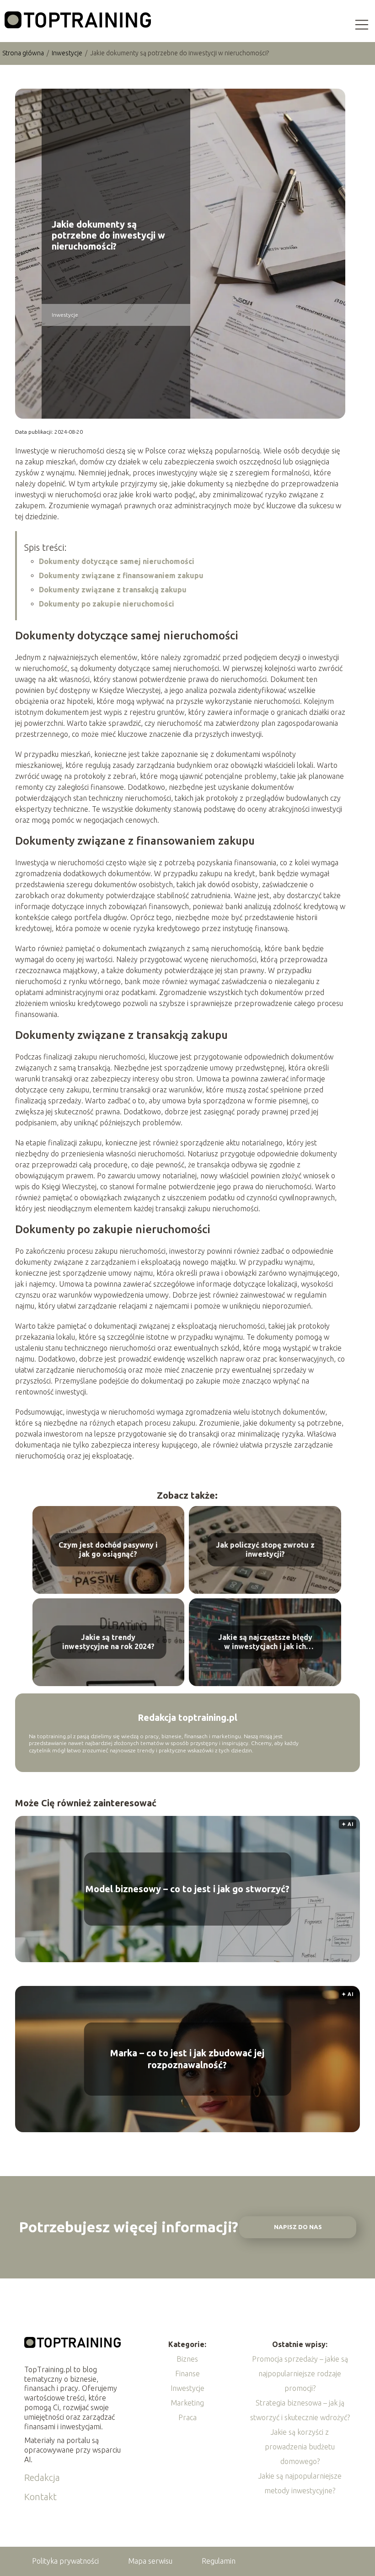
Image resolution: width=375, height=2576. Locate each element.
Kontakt (40, 2497)
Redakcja (42, 2478)
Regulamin (219, 2561)
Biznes (187, 2359)
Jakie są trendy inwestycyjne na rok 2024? (108, 1642)
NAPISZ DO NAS (298, 2227)
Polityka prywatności (65, 2561)
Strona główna (24, 53)
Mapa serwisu (150, 2561)
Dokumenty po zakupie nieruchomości (107, 604)
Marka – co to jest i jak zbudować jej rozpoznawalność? (187, 2059)
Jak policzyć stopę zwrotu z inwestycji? (265, 1550)
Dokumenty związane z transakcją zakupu (113, 590)
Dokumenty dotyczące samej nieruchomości (117, 561)
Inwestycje (68, 53)
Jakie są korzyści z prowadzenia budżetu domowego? (300, 2447)
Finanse (187, 2374)
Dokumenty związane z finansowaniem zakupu (121, 575)
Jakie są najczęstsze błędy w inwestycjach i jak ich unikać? (265, 1642)
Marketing (187, 2403)
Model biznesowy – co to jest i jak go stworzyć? (187, 1889)
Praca (187, 2417)
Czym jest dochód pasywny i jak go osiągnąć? (108, 1550)
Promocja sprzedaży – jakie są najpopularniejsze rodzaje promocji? (300, 2374)
